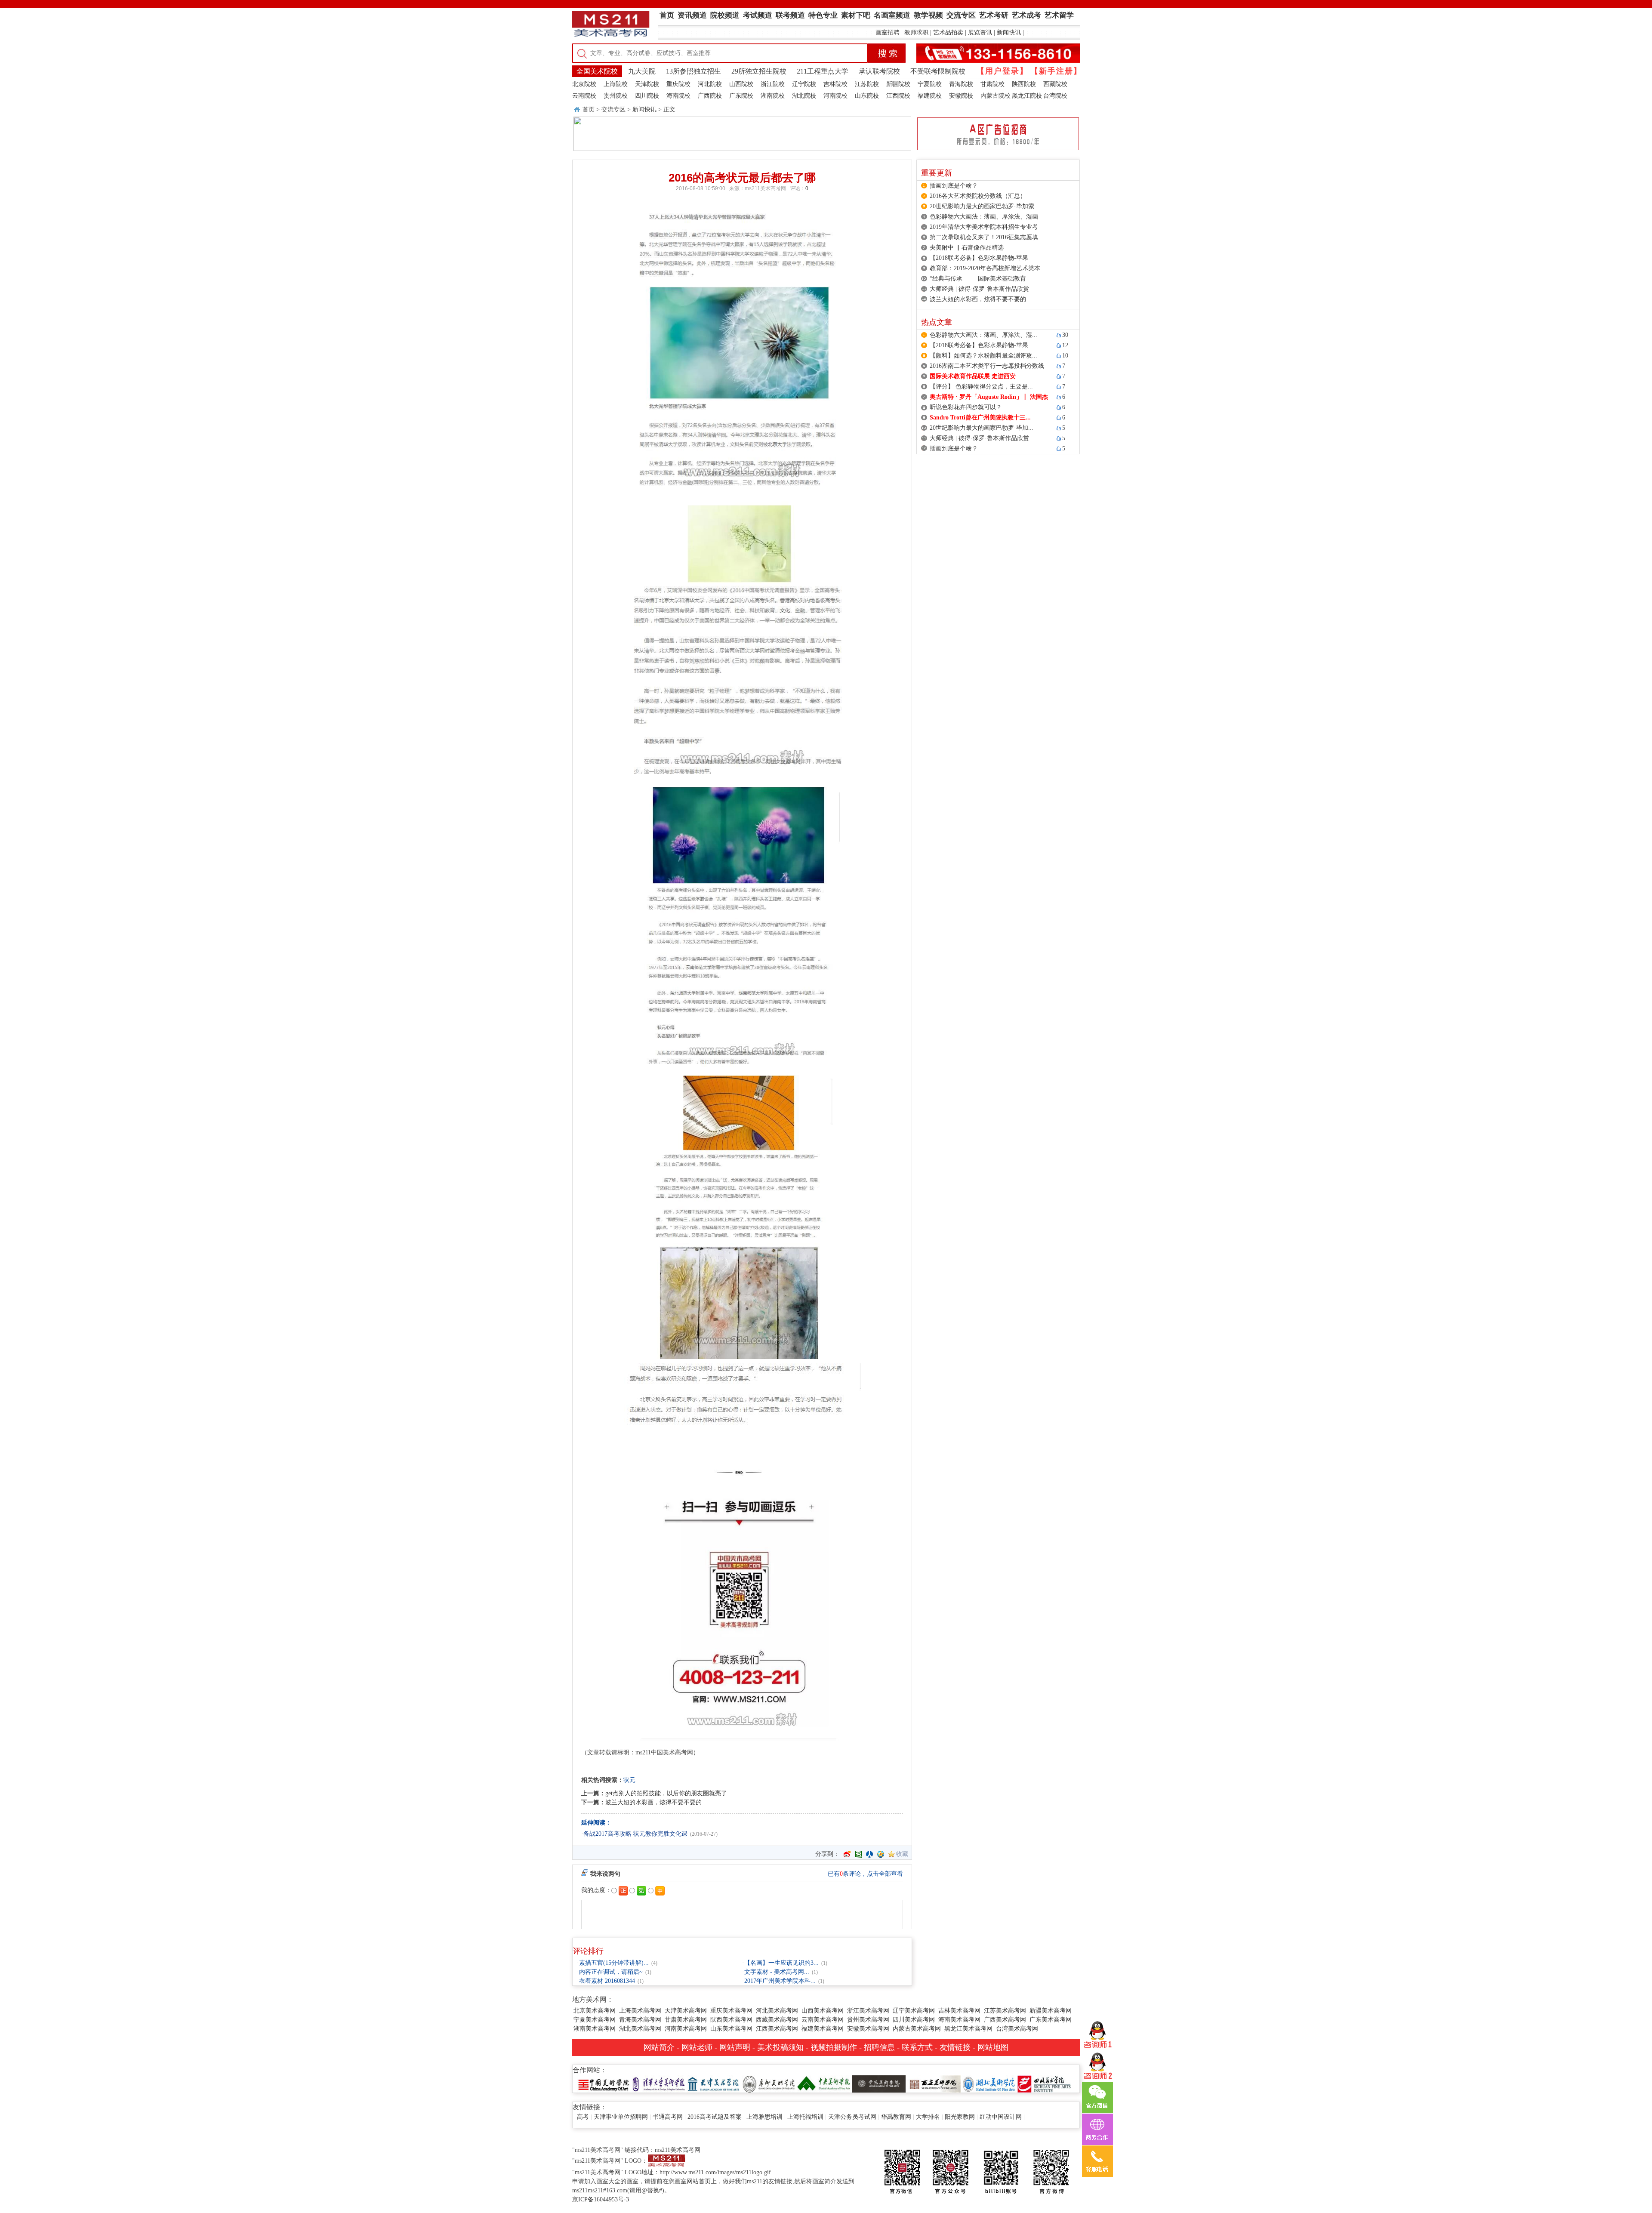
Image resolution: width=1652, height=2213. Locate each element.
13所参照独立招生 (693, 71)
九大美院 (642, 71)
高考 (583, 2117)
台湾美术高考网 (1017, 2029)
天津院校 (647, 84)
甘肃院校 (992, 84)
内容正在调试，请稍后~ (611, 1972)
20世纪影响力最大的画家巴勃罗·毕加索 (982, 206)
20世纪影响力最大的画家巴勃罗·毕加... (982, 428)
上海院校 (616, 84)
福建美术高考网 (823, 2029)
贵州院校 (616, 96)
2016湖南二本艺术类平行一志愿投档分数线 (987, 366)
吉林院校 (835, 84)
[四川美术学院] (1044, 2083)
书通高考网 (668, 2117)
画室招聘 (888, 32)
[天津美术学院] (714, 2083)
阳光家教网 (960, 2117)
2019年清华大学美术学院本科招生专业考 (984, 227)
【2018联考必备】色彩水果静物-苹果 (979, 258)
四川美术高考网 (914, 2020)
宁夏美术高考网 (595, 2020)
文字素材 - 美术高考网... (777, 1972)
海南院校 (678, 96)
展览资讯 (980, 32)
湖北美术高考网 (640, 2029)
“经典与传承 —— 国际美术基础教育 (978, 279)
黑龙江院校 (1027, 96)
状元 (629, 1780)
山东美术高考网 (731, 2029)
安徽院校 (961, 96)
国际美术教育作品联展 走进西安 (973, 376)
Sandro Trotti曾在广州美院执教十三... (980, 418)
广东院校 (741, 96)
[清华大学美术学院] (659, 2083)
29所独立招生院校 (759, 71)
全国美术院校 (597, 71)
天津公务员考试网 (852, 2117)
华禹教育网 (896, 2117)
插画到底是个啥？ (954, 186)
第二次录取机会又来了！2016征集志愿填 (984, 237)
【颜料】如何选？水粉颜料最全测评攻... (983, 356)
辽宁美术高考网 (914, 2011)
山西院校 (741, 84)
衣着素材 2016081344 (607, 1981)
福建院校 (930, 96)
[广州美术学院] (769, 2083)
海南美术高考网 (959, 2020)
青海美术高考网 (640, 2020)
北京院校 (584, 84)
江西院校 (898, 96)
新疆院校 (898, 84)
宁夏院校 (930, 84)
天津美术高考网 (686, 2011)
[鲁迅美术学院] (879, 2083)
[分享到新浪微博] (847, 1854)
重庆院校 (678, 84)
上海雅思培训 (764, 2117)
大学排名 (928, 2117)
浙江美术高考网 (868, 2011)
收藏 (902, 1854)
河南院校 (835, 96)
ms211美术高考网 (765, 188)
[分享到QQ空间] (881, 1854)
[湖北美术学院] (989, 2083)
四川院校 (647, 96)
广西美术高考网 (1005, 2020)
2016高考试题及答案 (715, 2117)
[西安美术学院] (934, 2083)
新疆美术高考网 (1051, 2011)
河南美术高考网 (686, 2029)
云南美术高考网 (823, 2020)
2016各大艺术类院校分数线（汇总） (978, 196)
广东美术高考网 (1051, 2020)
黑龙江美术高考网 (968, 2029)
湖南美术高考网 (595, 2029)
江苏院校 (867, 84)
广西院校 (710, 96)
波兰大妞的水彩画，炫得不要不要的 (653, 1802)
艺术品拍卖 (948, 32)
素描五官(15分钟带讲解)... (614, 1963)
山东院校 (867, 96)
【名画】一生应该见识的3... (781, 1963)
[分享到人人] (869, 1854)
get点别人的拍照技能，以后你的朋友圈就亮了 (666, 1793)
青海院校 (961, 84)
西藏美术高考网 (777, 2020)
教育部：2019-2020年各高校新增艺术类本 (985, 268)
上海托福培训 (805, 2117)
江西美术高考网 (777, 2029)
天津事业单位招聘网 (621, 2117)
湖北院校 (804, 96)
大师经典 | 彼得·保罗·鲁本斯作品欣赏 (979, 289)
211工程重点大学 (823, 71)
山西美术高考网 (823, 2011)
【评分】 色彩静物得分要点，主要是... (981, 387)
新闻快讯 (1009, 32)
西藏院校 (1055, 84)
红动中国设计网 (1001, 2117)
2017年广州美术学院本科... (780, 1981)
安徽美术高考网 (868, 2029)
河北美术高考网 (777, 2011)
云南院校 (584, 96)
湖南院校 (773, 96)
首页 (589, 109)
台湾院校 (1055, 96)
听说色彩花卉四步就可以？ (966, 407)
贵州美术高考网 (868, 2020)
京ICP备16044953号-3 (601, 2199)
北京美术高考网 (595, 2011)
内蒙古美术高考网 (917, 2029)
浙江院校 (773, 84)
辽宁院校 (804, 84)
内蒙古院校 (996, 96)
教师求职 (916, 32)
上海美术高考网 (640, 2011)
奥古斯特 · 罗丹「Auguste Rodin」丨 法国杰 (989, 397)
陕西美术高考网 (731, 2020)
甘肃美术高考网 (686, 2020)
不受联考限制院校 (938, 71)
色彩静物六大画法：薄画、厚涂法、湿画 (984, 217)
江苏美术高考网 (1005, 2011)
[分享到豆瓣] (858, 1854)
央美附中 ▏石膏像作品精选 (967, 248)
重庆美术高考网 (731, 2011)
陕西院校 (1024, 84)
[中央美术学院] (824, 2083)
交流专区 (613, 109)
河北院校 (710, 84)
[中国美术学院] (604, 2083)
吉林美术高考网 (959, 2011)
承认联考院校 (879, 71)
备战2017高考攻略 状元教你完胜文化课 (635, 1834)
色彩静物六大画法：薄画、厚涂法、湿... (983, 335)
